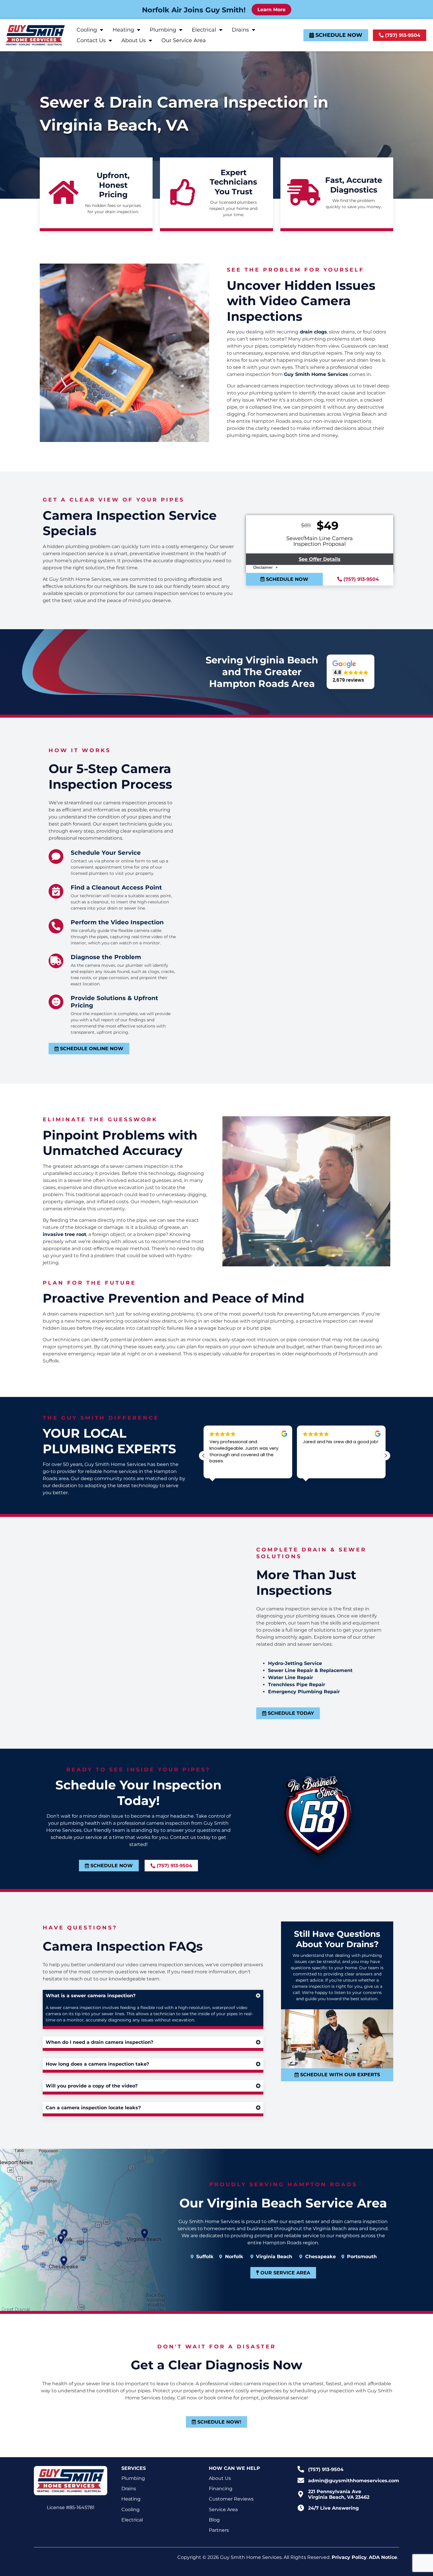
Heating (123, 30)
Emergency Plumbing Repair (304, 1692)
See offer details (320, 559)
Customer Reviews (231, 2499)
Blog (214, 2520)
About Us (134, 40)
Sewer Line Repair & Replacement (310, 1670)
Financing (221, 2489)
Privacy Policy (349, 2557)
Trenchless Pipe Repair (297, 1685)
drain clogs (313, 332)
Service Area (223, 2510)
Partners (219, 2530)
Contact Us (91, 40)
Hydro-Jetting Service (295, 1663)
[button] (351, 672)
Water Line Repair (291, 1677)
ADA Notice (383, 2557)
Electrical (204, 30)
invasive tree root (65, 1234)
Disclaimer (264, 567)
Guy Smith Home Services (316, 374)
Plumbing (163, 30)
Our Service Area (184, 40)
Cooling (87, 30)
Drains (240, 30)
